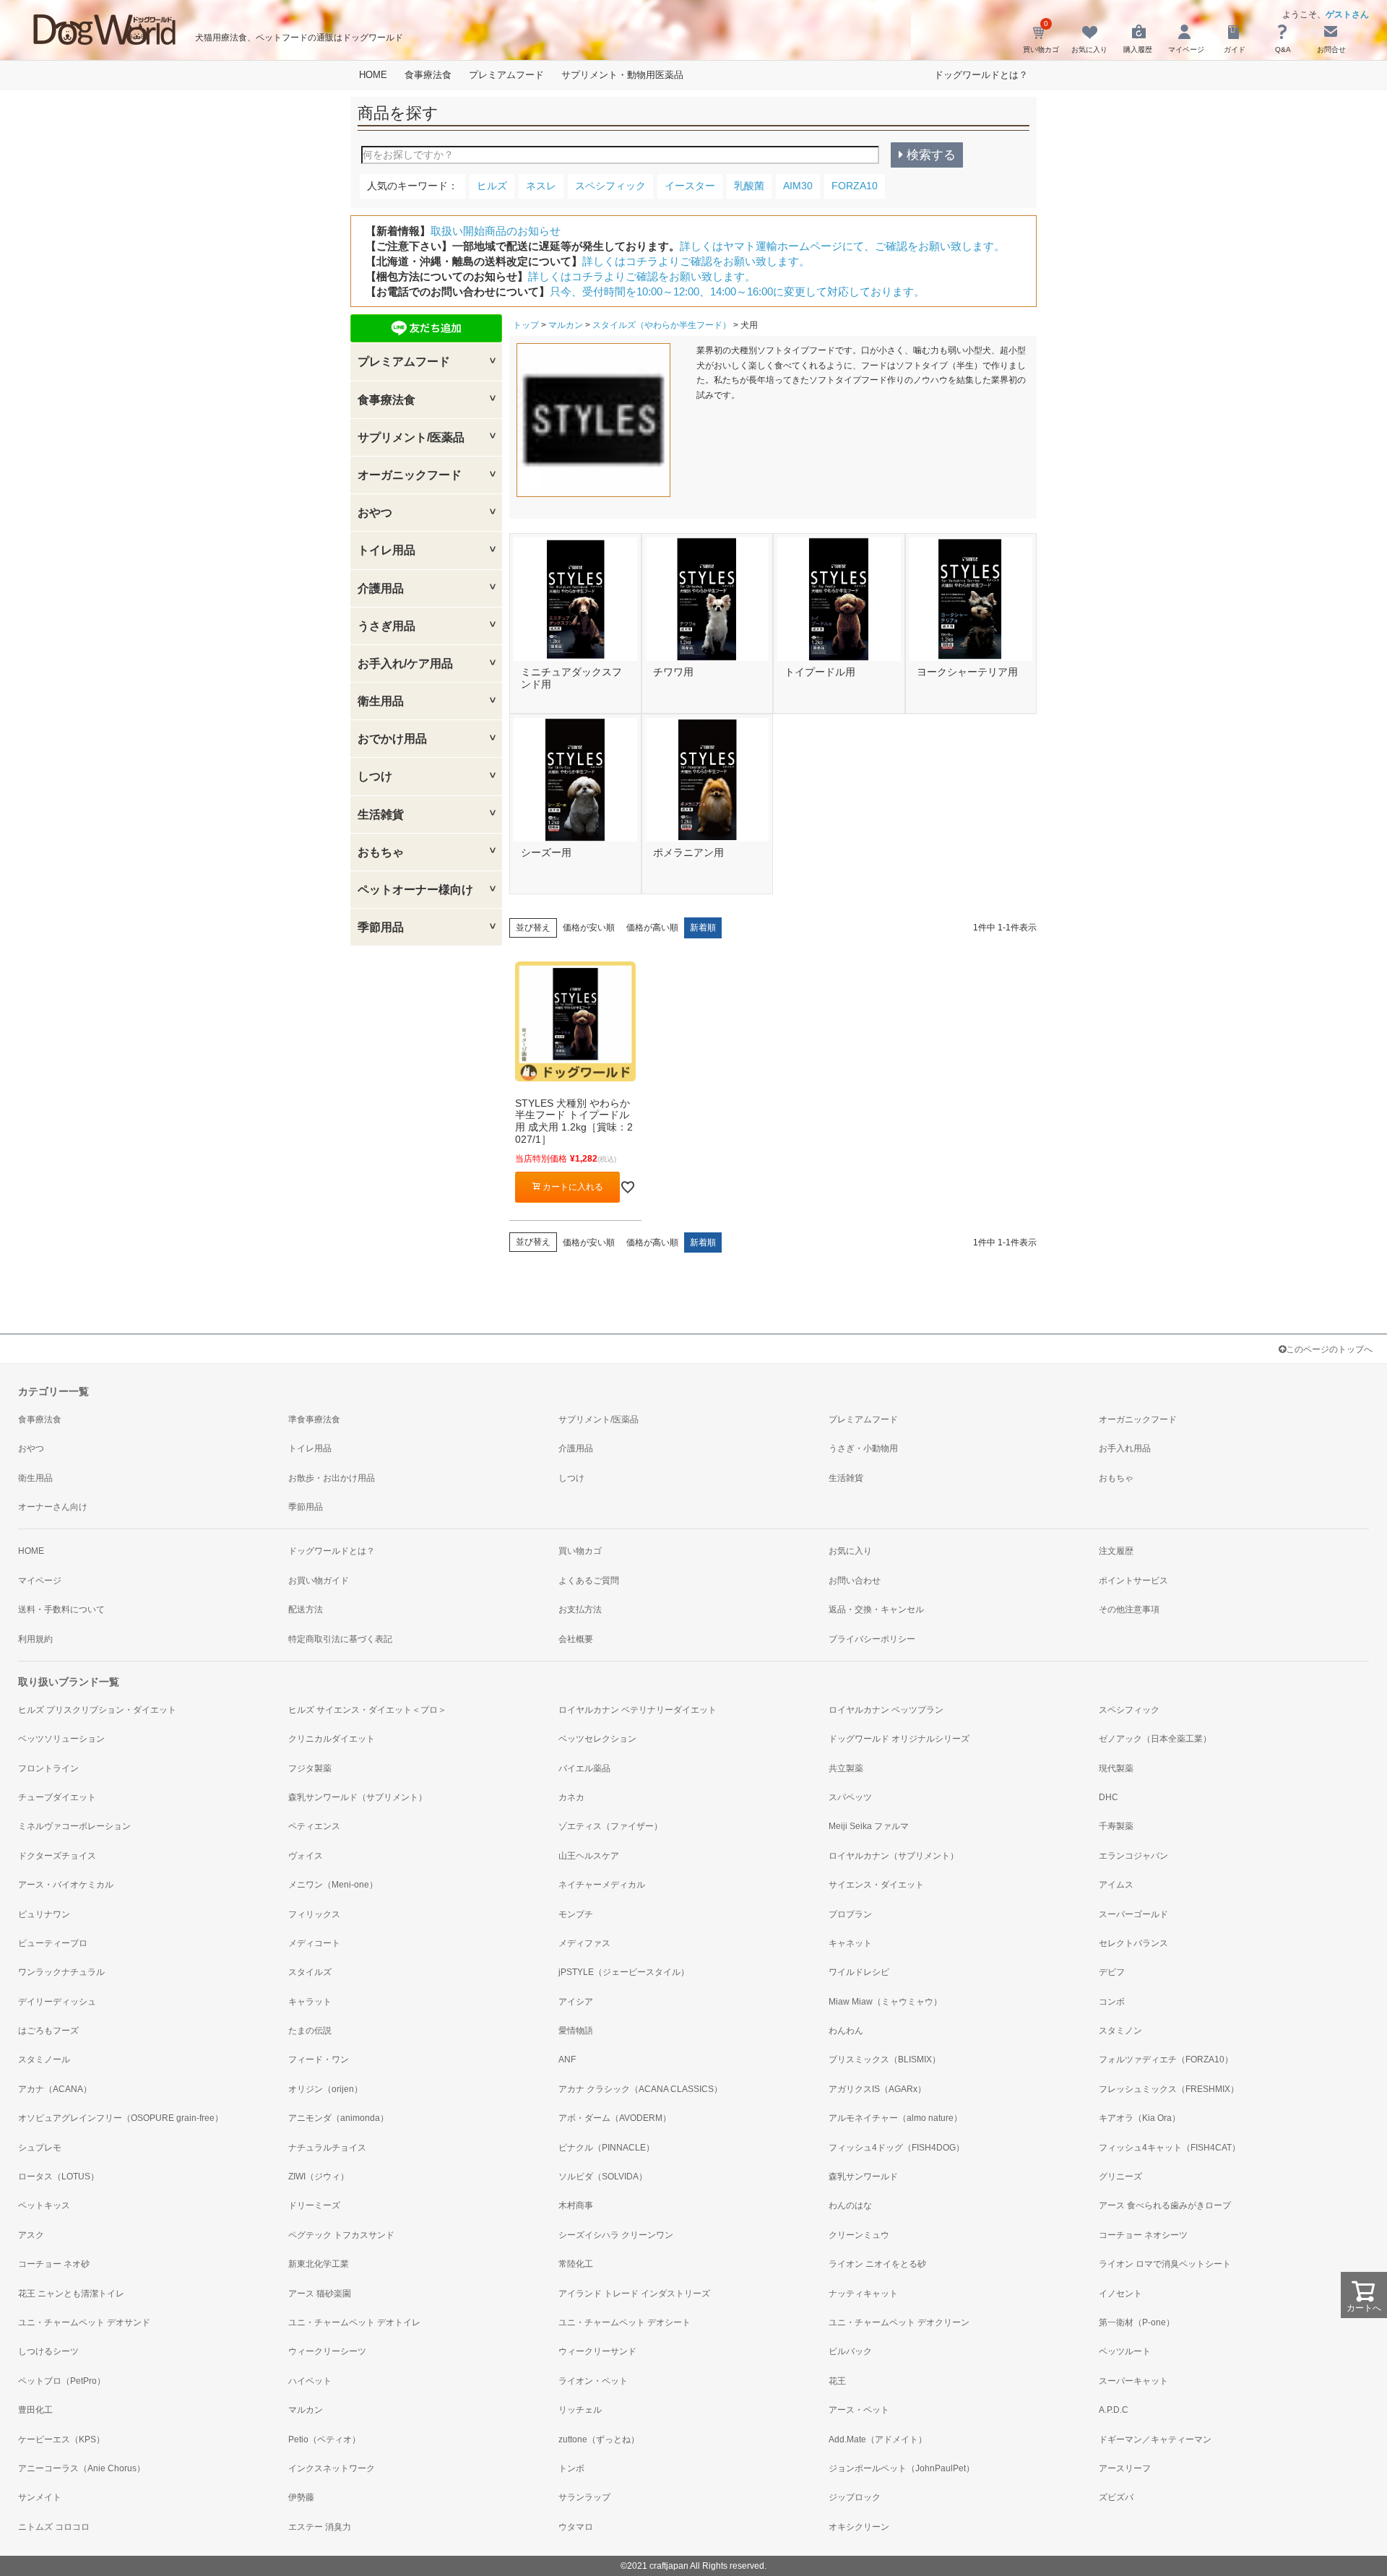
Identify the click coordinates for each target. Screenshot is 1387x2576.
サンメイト (40, 2497)
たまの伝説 (310, 2031)
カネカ (571, 1797)
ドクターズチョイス (57, 1856)
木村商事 (576, 2205)
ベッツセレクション (597, 1739)
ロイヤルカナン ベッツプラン (886, 1710)
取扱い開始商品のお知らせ (496, 231)
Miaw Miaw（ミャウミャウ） (885, 2002)
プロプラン (850, 1914)
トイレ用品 (310, 1448)
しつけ (571, 1478)
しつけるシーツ (48, 2351)
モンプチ (576, 1914)
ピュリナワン (44, 1914)
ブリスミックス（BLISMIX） (885, 2059)
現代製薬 (1116, 1768)
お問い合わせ (855, 1581)
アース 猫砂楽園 (320, 2294)
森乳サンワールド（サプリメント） (358, 1797)
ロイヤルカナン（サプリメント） (894, 1856)
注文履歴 (1116, 1551)
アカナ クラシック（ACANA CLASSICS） (640, 2089)
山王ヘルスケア (589, 1856)
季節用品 (306, 1507)
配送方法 (306, 1609)
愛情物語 (576, 2031)
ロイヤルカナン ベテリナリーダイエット (638, 1710)
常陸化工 (576, 2264)
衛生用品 (35, 1478)
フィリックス (314, 1914)
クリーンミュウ (859, 2235)
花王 (837, 2381)
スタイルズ (310, 1972)
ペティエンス (314, 1826)
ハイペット (310, 2381)
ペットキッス (44, 2205)
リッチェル (580, 2410)
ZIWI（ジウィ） (319, 2177)
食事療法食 (428, 75)
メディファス (584, 1943)
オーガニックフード (1138, 1419)
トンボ (571, 2468)
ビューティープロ (53, 1943)
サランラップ (584, 2497)
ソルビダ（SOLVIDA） (603, 2177)
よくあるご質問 (589, 1581)
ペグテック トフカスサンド (341, 2235)
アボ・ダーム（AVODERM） (615, 2118)
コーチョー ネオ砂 (54, 2264)
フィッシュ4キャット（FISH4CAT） (1170, 2148)
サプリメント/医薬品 (599, 1419)
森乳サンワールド (863, 2177)
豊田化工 (35, 2410)
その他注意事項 (1129, 1609)
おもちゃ (1116, 1478)
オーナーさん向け (53, 1507)
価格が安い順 (589, 928)
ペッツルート (1125, 2351)
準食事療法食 (314, 1419)
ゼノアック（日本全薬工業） (1155, 1739)
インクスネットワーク (332, 2468)
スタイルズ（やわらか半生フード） (662, 325)
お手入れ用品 (1125, 1448)
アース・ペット (859, 2410)
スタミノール (44, 2059)
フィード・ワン (319, 2059)
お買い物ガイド (319, 1581)
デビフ (1112, 1972)
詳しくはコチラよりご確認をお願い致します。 (696, 261)
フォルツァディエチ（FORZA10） (1166, 2059)
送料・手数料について (61, 1609)
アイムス (1116, 1885)
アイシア (576, 2002)
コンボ (1112, 2002)
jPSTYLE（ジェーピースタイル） (624, 1972)
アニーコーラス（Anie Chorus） (82, 2468)
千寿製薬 (1116, 1826)
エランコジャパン (1133, 1856)
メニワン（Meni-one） (333, 1885)
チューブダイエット (57, 1797)
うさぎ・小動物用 (863, 1448)
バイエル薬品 (584, 1768)
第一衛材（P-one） (1137, 2322)
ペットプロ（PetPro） (62, 2381)
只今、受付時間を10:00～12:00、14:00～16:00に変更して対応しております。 (737, 291)
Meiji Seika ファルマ (869, 1826)
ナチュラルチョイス (327, 2148)
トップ (526, 325)
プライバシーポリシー (872, 1639)
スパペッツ (850, 1797)
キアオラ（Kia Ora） (1140, 2118)
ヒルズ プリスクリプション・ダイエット (97, 1710)
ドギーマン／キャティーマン (1155, 2439)
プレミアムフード (506, 75)
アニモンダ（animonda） (338, 2118)
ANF (567, 2059)
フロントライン (48, 1768)
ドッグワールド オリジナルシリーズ (899, 1739)
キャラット (310, 2002)
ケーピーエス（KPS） (61, 2439)
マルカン (566, 325)
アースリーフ (1125, 2468)
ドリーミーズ (314, 2205)
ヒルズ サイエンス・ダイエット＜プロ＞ (367, 1710)
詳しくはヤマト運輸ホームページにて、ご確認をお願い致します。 (842, 246)
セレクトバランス (1133, 1943)
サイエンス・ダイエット (876, 1885)
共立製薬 (846, 1768)
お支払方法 (580, 1609)
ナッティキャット (863, 2294)
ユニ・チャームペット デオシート (625, 2322)
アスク (31, 2235)
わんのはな (850, 2205)
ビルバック (850, 2351)
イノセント (1120, 2294)
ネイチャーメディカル (602, 1885)
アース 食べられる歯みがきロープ (1165, 2205)
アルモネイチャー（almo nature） (895, 2118)
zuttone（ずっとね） (599, 2439)
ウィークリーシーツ (327, 2351)
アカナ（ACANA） (55, 2089)
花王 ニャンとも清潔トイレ (71, 2294)
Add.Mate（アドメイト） (878, 2439)
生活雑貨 (846, 1478)
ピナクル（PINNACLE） (606, 2148)
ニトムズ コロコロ (54, 2527)
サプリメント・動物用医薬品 (622, 75)
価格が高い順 (652, 928)
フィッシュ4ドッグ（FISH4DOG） (896, 2148)
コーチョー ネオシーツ (1143, 2235)
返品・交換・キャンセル (876, 1609)
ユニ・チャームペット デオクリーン (899, 2322)
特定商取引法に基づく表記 (340, 1639)
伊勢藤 (301, 2497)
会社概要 (576, 1639)
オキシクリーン (859, 2527)
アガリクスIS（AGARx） (877, 2089)
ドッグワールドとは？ (981, 75)
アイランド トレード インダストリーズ (634, 2294)
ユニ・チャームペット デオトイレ (354, 2322)
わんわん (846, 2031)
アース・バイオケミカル (66, 1885)
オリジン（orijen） (325, 2089)
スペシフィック (1129, 1710)
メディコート (314, 1943)
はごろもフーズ (48, 2031)
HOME (373, 75)
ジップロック (855, 2497)
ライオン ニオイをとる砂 (877, 2264)
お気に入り (850, 1551)
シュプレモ (40, 2148)
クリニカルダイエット (332, 1739)
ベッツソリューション (61, 1739)
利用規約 (35, 1639)
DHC (1109, 1797)
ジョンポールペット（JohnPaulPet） (902, 2468)
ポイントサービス (1133, 1581)
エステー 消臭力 (320, 2527)
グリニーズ (1120, 2177)
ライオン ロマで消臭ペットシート (1165, 2264)
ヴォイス (306, 1856)
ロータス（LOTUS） (59, 2177)
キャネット (850, 1943)
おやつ (31, 1448)
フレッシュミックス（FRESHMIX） (1169, 2089)
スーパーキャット (1133, 2381)
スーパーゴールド (1133, 1914)
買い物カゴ (580, 1551)
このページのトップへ (1329, 1349)
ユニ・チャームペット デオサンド (84, 2322)
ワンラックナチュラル (61, 1972)
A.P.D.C (1114, 2410)
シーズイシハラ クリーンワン (616, 2235)
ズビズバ (1116, 2497)
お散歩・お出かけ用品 (332, 1478)
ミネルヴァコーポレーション (74, 1826)
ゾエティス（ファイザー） (610, 1826)
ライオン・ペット (593, 2381)
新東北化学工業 (319, 2264)
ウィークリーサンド (597, 2351)
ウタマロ (576, 2527)
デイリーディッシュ (57, 2002)
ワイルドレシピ (859, 1972)
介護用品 (576, 1448)
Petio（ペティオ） (324, 2439)
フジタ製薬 (310, 1768)
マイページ (40, 1581)
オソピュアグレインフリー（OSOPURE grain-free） (121, 2118)
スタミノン (1120, 2031)
